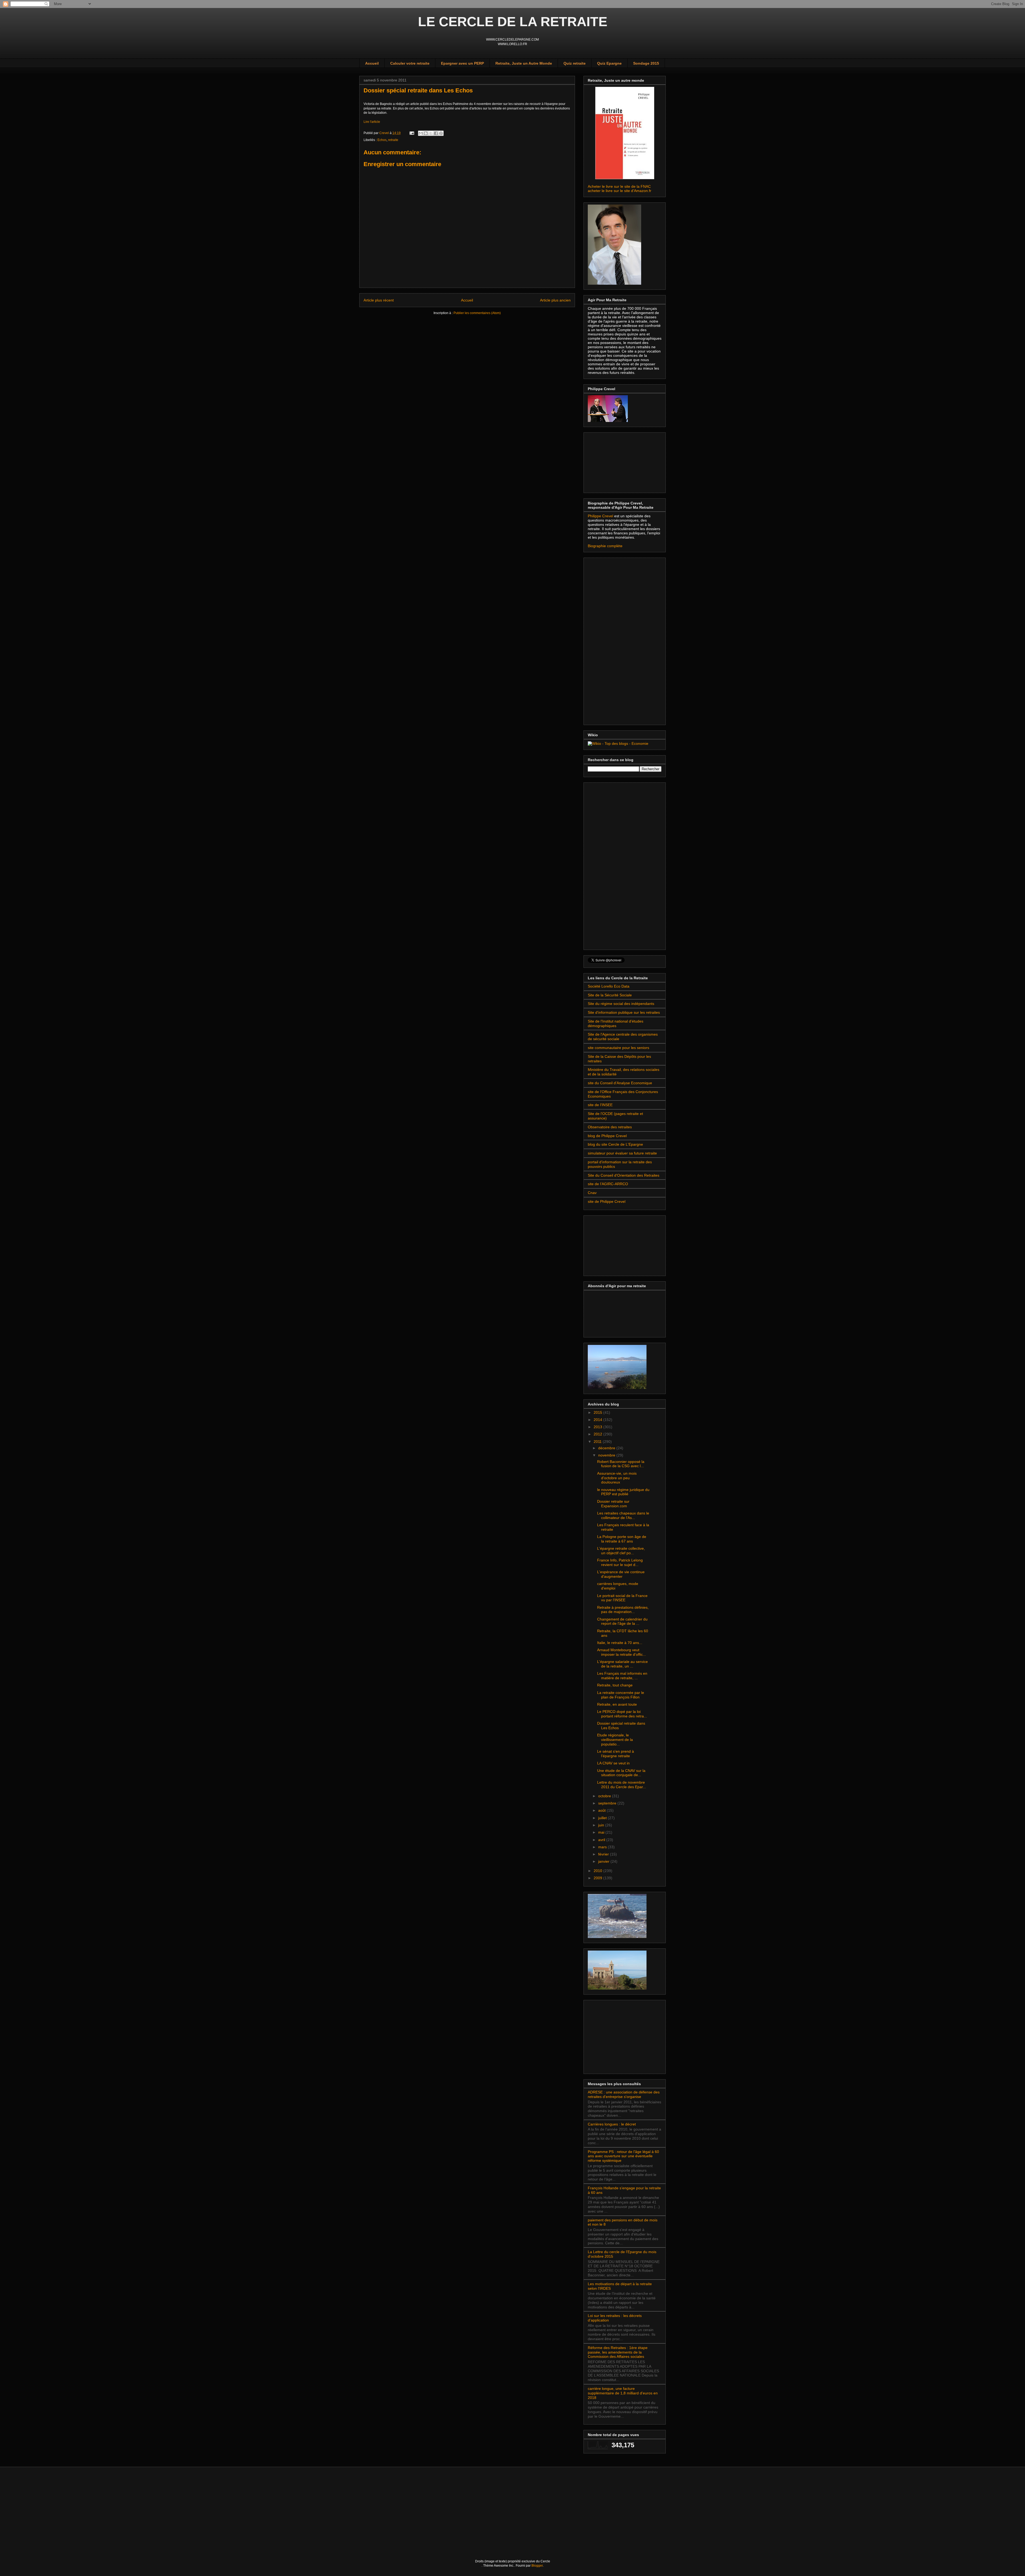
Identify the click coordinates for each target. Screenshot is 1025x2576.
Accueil (372, 63)
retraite (393, 140)
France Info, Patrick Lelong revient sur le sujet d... (620, 1562)
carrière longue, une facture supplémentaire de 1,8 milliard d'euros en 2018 (623, 2393)
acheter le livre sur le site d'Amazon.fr (620, 191)
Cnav (592, 1193)
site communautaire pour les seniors (618, 1048)
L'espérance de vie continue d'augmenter (621, 1574)
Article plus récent (379, 300)
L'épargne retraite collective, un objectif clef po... (621, 1551)
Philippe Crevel (601, 516)
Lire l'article (372, 122)
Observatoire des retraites (610, 1127)
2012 (598, 1434)
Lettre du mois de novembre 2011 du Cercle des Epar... (622, 1785)
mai (602, 1832)
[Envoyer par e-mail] (421, 133)
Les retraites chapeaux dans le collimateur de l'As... (623, 1515)
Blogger (537, 2566)
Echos (382, 140)
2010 (598, 1871)
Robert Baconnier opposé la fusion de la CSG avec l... (621, 1464)
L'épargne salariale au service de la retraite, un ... (622, 1664)
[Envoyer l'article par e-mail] (411, 133)
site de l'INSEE (600, 1105)
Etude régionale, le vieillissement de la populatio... (615, 1740)
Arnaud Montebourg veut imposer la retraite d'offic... (622, 1652)
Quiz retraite (575, 63)
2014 (598, 1420)
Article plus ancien (555, 300)
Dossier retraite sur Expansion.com (613, 1504)
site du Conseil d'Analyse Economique (620, 1083)
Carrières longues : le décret (612, 2124)
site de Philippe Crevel (607, 1201)
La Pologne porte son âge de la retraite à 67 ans (622, 1539)
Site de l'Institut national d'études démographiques (616, 1023)
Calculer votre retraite (410, 63)
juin (602, 1825)
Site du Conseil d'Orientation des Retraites (624, 1175)
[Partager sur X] (431, 133)
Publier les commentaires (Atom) (477, 313)
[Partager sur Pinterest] (441, 133)
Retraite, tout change (615, 1685)
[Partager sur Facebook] (436, 133)
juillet (603, 1818)
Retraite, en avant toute (617, 1704)
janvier (604, 1861)
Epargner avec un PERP (462, 63)
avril (602, 1840)
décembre (607, 1448)
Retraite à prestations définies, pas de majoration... (623, 1610)
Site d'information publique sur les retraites (624, 1012)
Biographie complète (605, 546)
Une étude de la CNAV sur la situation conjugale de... (621, 1773)
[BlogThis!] (426, 133)
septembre (608, 1803)
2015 (598, 1412)
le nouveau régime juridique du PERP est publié (623, 1492)
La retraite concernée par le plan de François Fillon (621, 1695)
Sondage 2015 (646, 63)
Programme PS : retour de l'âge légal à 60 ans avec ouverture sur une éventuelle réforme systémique (623, 2156)
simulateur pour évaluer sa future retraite (622, 1153)
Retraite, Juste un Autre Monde (524, 63)
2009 (598, 1878)
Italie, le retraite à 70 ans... (620, 1643)
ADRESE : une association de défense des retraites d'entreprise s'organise (624, 2094)
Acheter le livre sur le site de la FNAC (619, 186)
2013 (598, 1427)
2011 (598, 1442)
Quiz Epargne (609, 63)
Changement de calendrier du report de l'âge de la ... (622, 1621)
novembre (607, 1455)
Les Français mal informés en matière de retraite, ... (622, 1676)
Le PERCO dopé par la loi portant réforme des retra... (622, 1714)
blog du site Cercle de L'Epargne (615, 1144)
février (604, 1854)
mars (603, 1847)
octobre (605, 1796)
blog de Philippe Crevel (607, 1136)
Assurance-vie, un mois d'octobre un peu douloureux (617, 1478)
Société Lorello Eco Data (609, 986)
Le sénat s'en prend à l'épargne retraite (616, 1754)
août (602, 1810)
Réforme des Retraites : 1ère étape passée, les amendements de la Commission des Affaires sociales (618, 2352)
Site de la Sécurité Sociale (610, 995)
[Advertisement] (614, 461)
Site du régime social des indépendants (621, 1004)
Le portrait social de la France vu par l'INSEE (622, 1598)
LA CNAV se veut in (613, 1763)
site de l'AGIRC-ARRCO (608, 1184)
